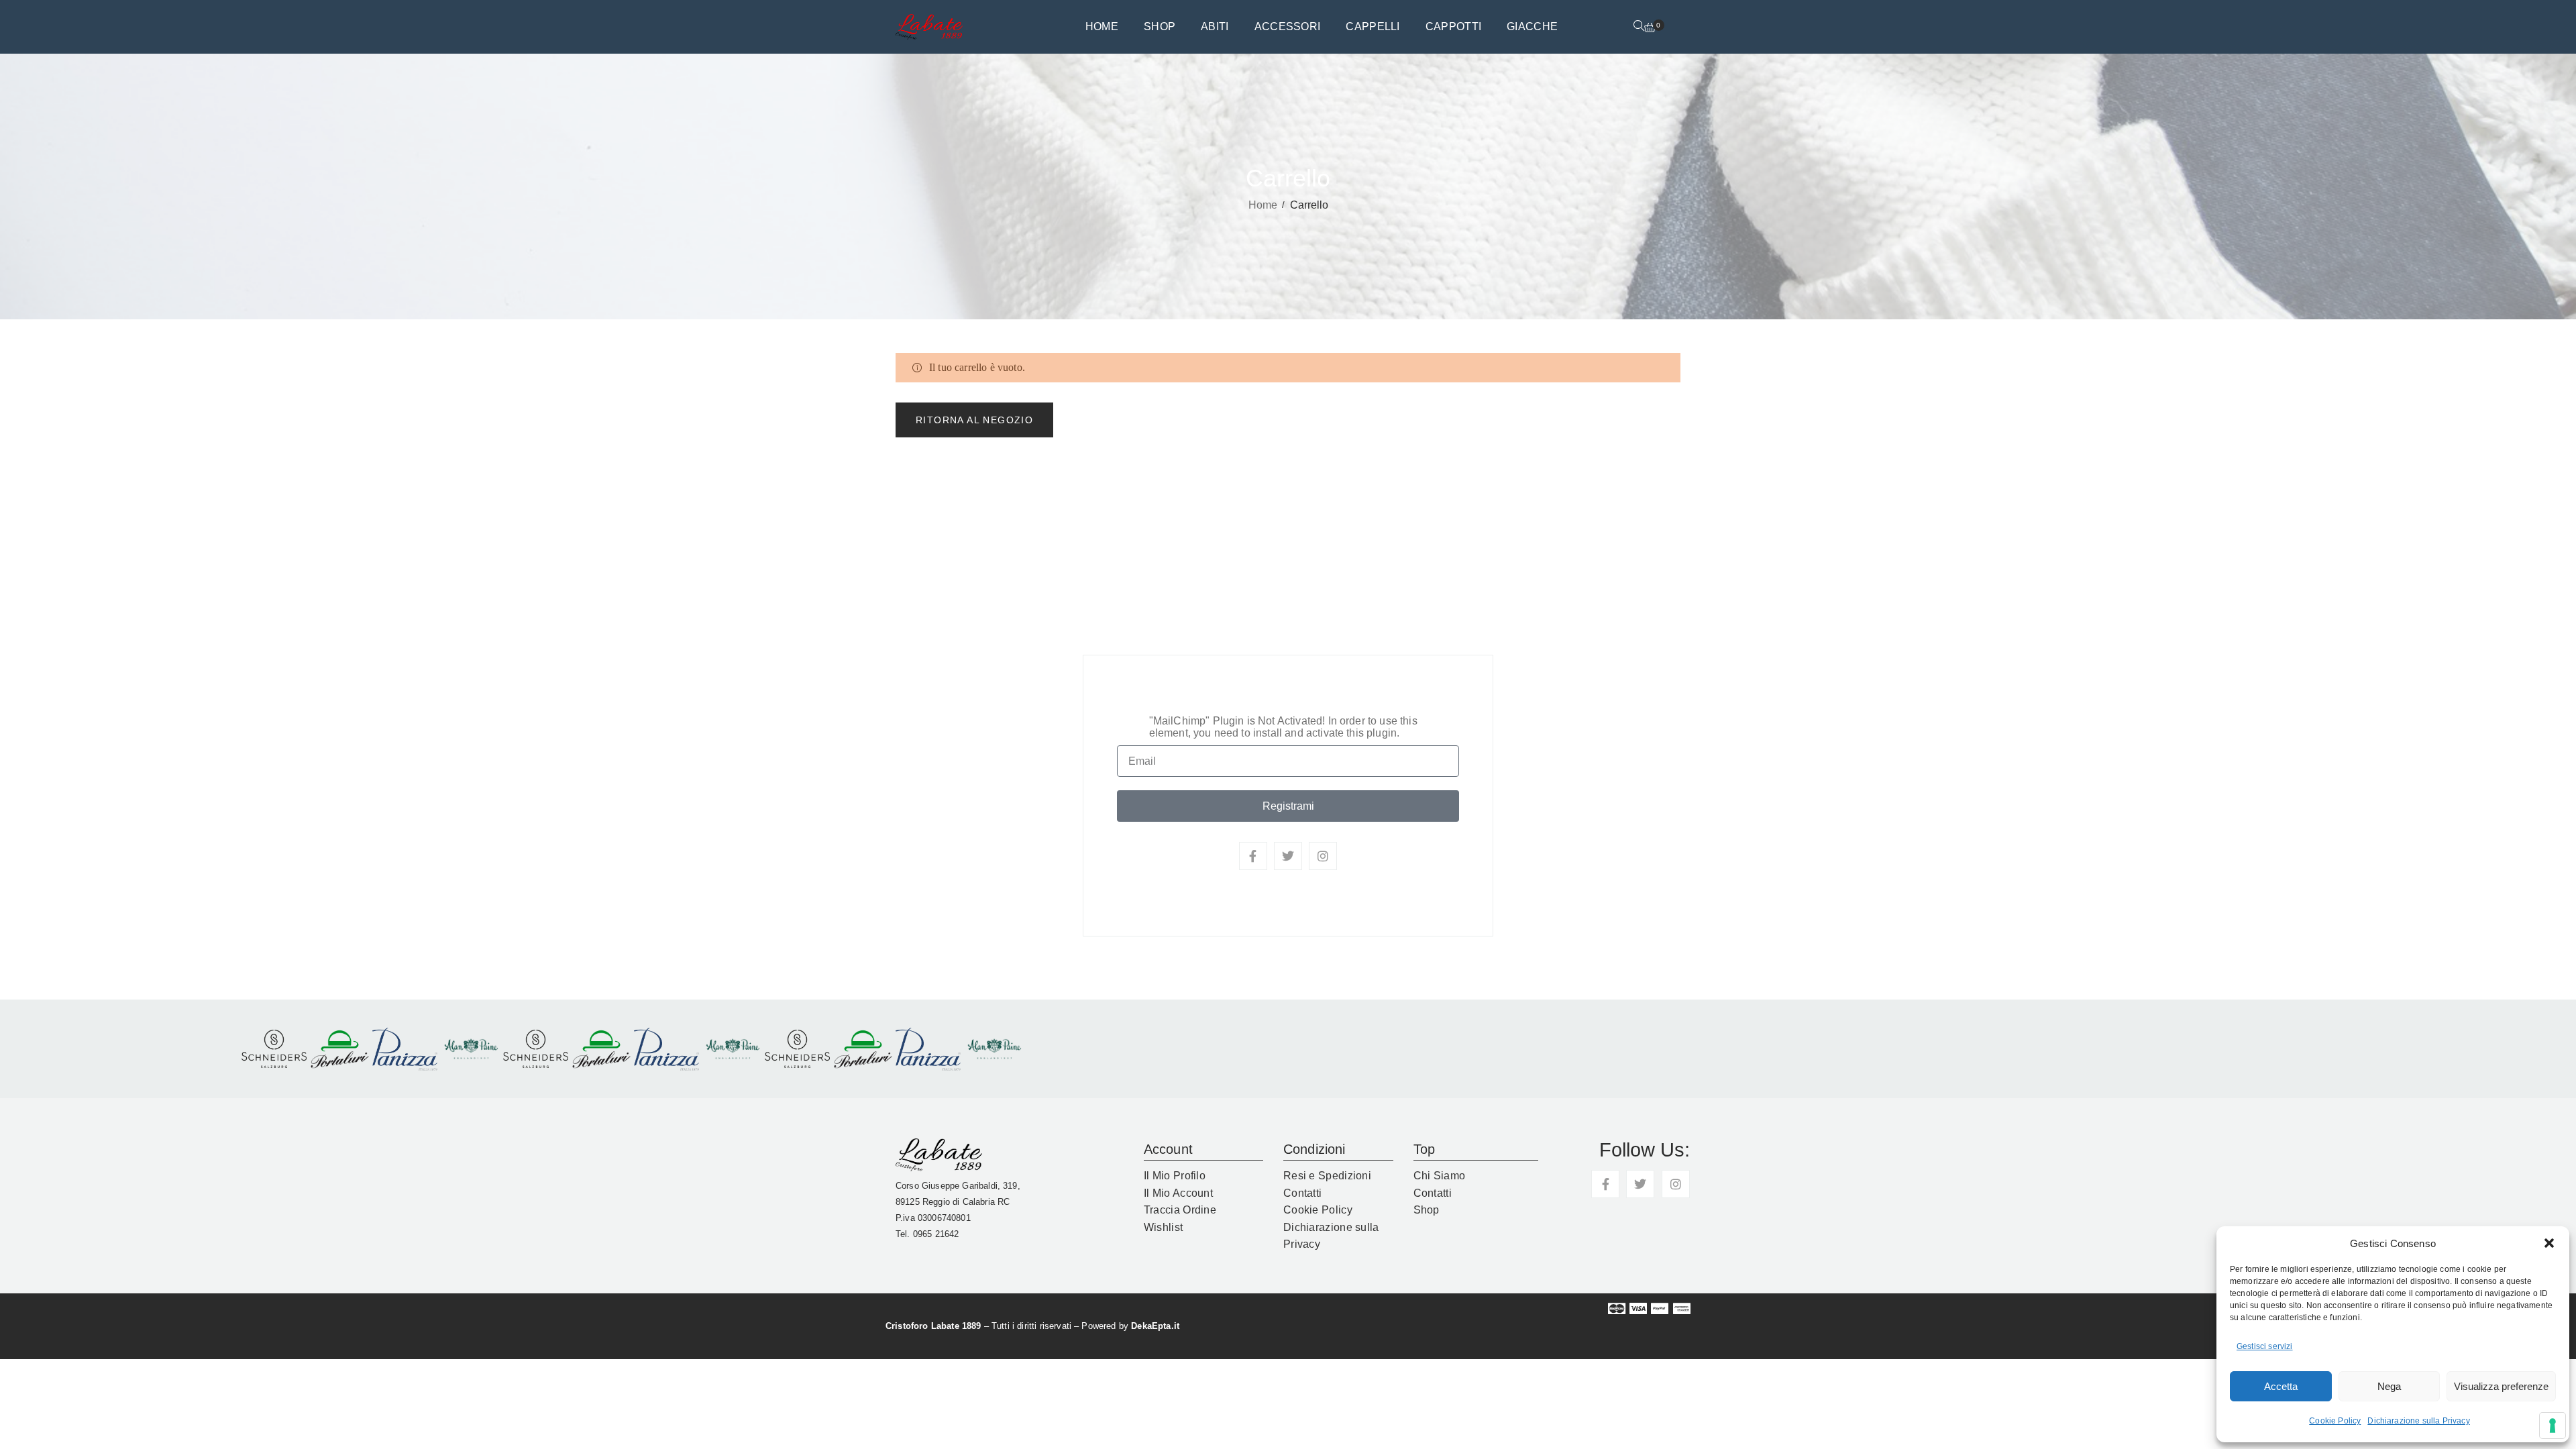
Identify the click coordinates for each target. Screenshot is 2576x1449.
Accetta (2281, 1386)
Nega (2389, 1386)
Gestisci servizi (2265, 1346)
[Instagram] (1323, 856)
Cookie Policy (2335, 1421)
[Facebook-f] (1253, 856)
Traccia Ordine (1180, 1210)
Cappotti (1453, 26)
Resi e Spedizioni (1327, 1176)
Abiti (1215, 26)
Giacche (1532, 26)
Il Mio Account (1178, 1193)
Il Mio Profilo (1175, 1176)
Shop (1160, 26)
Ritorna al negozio (974, 420)
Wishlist (1163, 1227)
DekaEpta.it (1155, 1326)
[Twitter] (1288, 856)
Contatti (1302, 1193)
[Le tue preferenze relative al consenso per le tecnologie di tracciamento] (2553, 1426)
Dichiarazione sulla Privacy (2418, 1421)
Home (1102, 26)
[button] (2549, 1243)
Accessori (1288, 26)
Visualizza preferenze (2501, 1386)
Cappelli (1373, 26)
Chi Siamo (1440, 1176)
